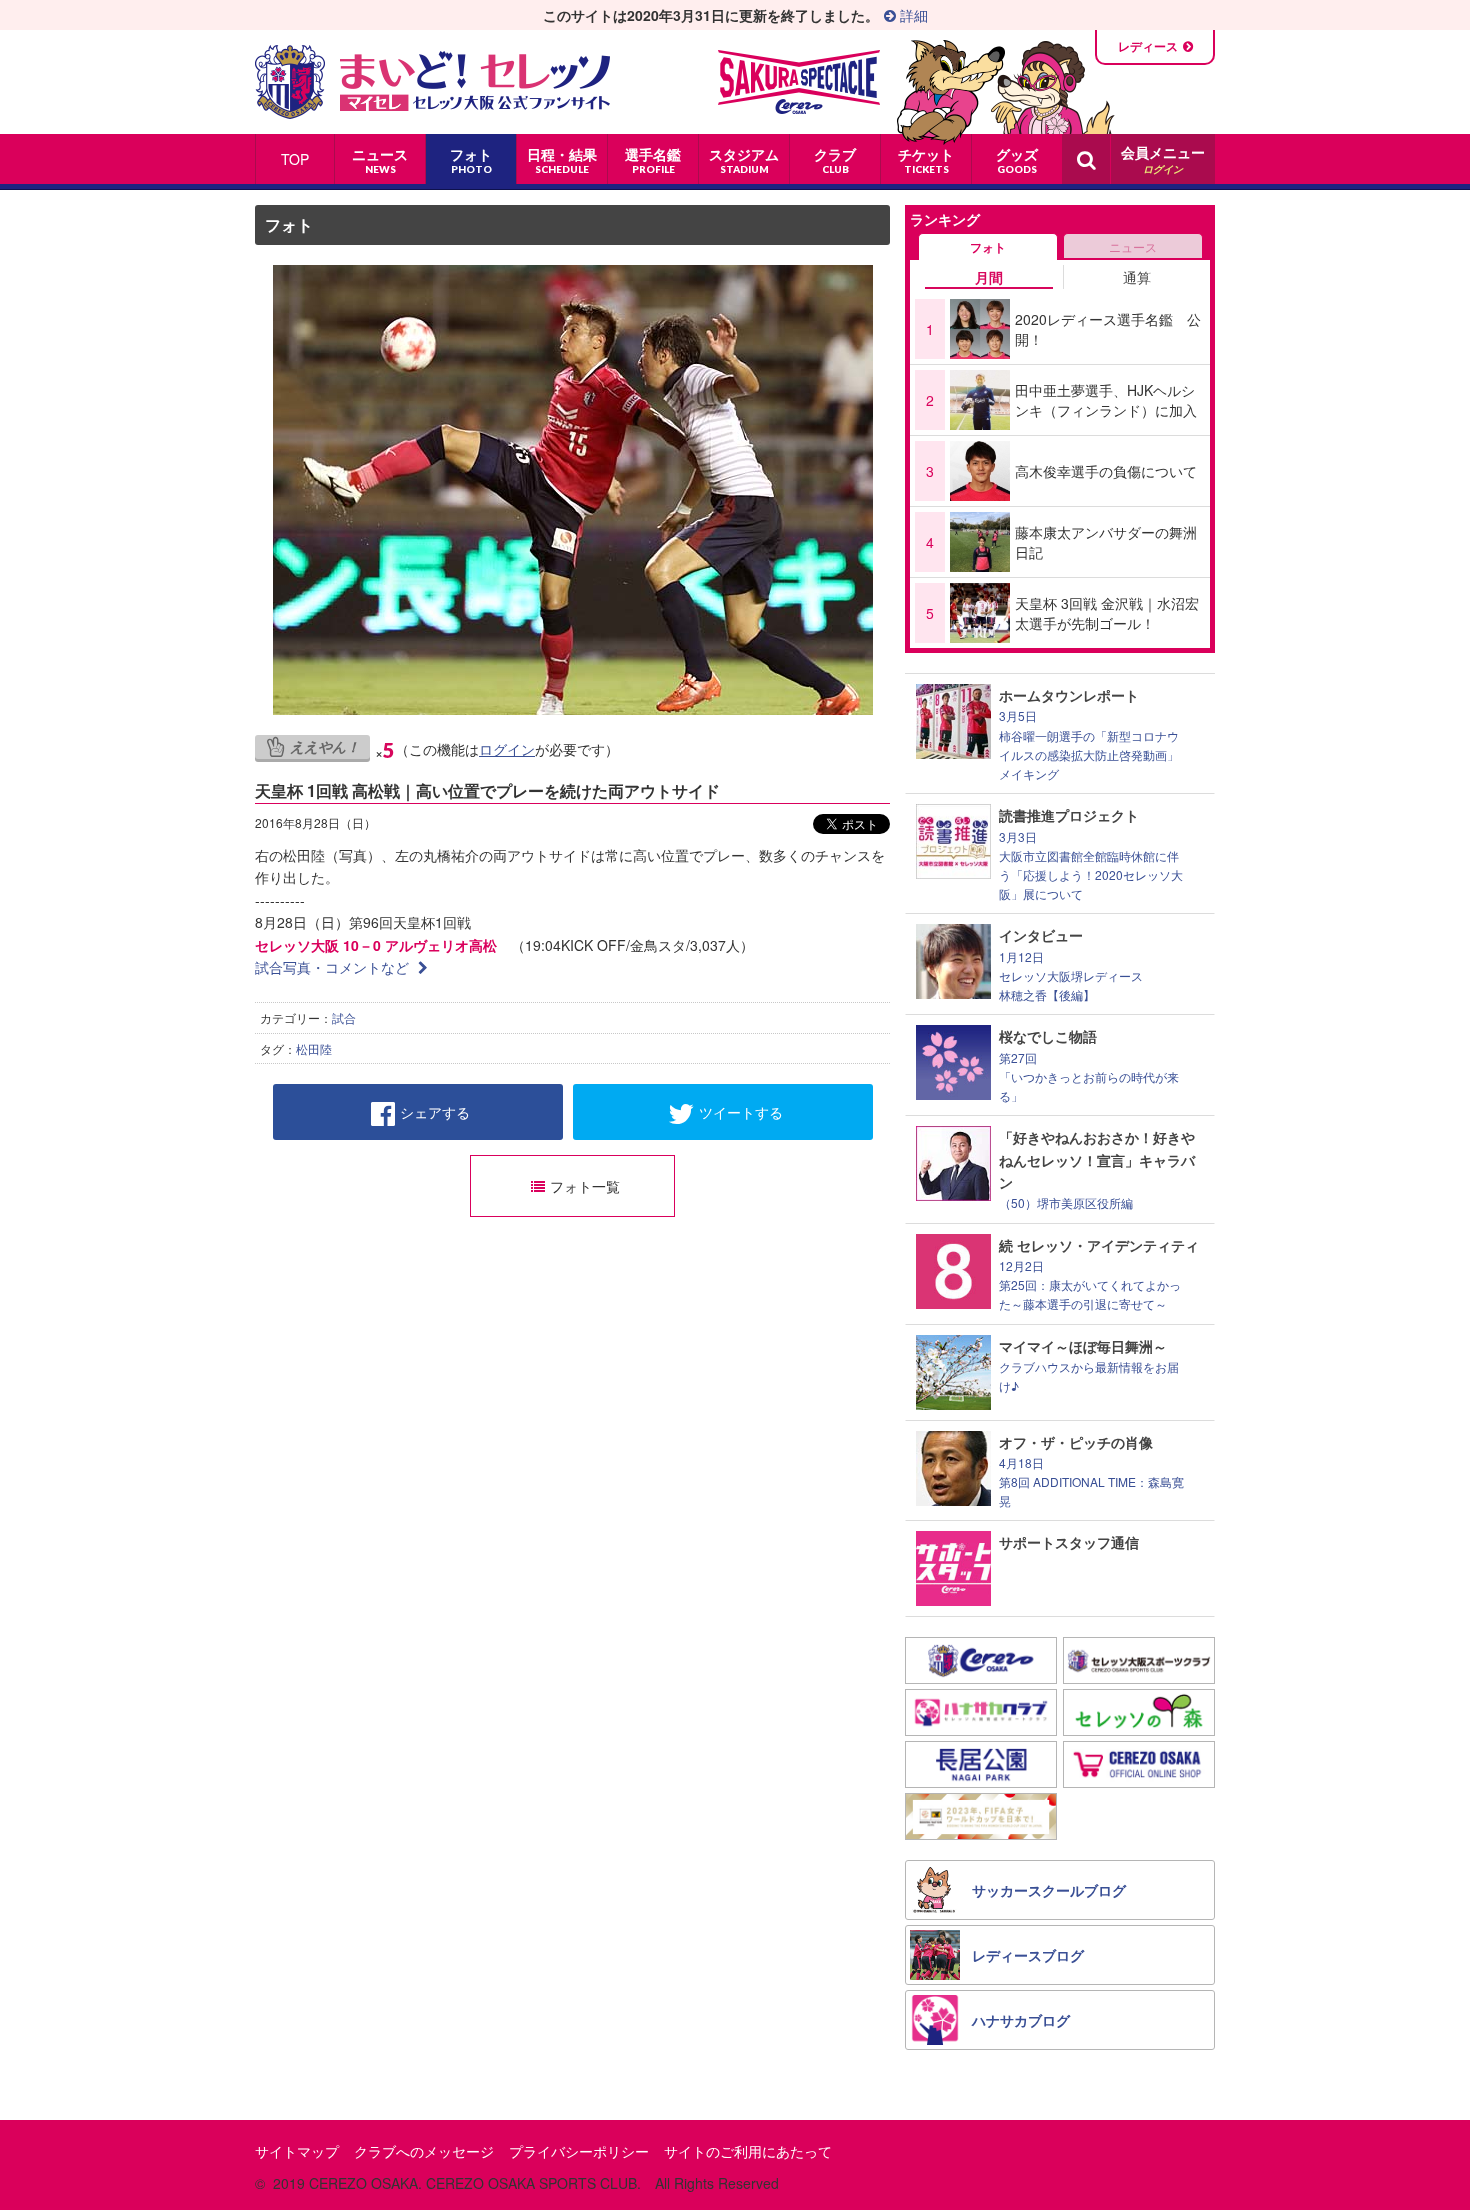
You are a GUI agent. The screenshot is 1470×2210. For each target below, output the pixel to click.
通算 (1137, 277)
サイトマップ (297, 2151)
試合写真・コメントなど (334, 967)
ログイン (507, 749)
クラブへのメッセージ (424, 2151)
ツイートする (741, 1112)
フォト (289, 224)
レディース (1148, 46)
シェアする (435, 1112)
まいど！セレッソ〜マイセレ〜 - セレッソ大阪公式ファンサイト (432, 82)
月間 (989, 277)
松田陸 (314, 1048)
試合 (344, 1017)
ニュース (1133, 246)
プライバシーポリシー (579, 2151)
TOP (295, 159)
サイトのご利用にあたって (748, 2151)
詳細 (912, 15)
